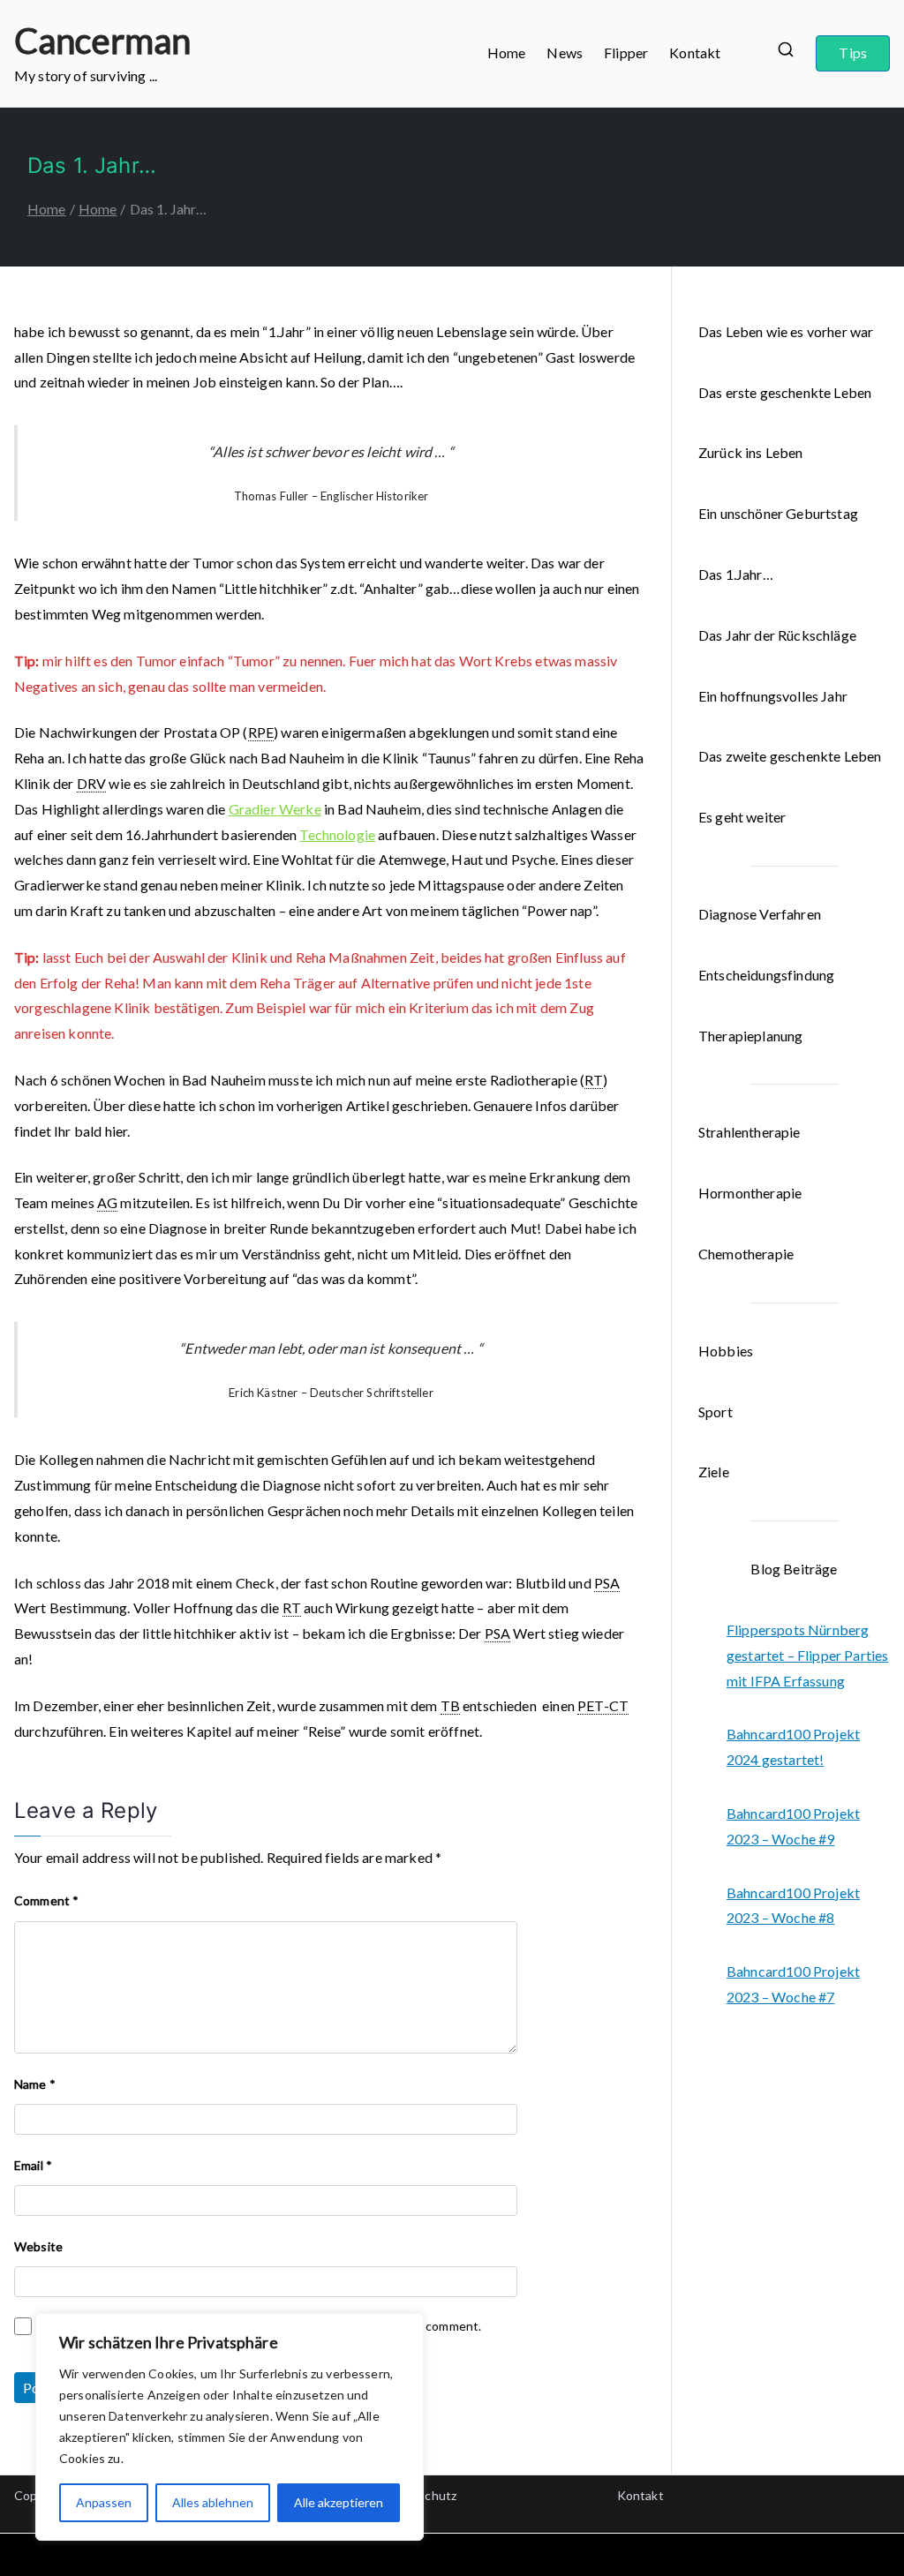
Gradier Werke (275, 809)
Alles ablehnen (213, 2502)
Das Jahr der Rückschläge (777, 635)
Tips (853, 53)
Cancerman (102, 41)
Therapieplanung (750, 1036)
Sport (716, 1412)
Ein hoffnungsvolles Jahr (773, 696)
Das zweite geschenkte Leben (790, 756)
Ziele (714, 1472)
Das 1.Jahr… (736, 574)
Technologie (337, 834)
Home (507, 53)
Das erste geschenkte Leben (785, 392)
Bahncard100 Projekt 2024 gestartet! (793, 1746)
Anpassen (104, 2502)
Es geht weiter (742, 817)
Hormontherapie (750, 1193)
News (565, 53)
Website (38, 2246)
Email (33, 2165)
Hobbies (726, 1351)
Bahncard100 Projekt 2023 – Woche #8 (793, 1905)
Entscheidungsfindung (766, 975)
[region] (230, 2427)
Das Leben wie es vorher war (786, 331)
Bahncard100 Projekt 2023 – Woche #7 (793, 1984)
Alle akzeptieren (339, 2502)
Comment (46, 1900)
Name (35, 2084)
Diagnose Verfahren (760, 914)
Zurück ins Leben (751, 452)
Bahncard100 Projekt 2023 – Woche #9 (793, 1826)
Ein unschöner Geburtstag (778, 513)
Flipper (626, 53)
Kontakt (695, 53)
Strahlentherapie (750, 1132)
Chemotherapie (746, 1254)
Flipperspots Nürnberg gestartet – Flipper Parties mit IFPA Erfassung (807, 1655)
